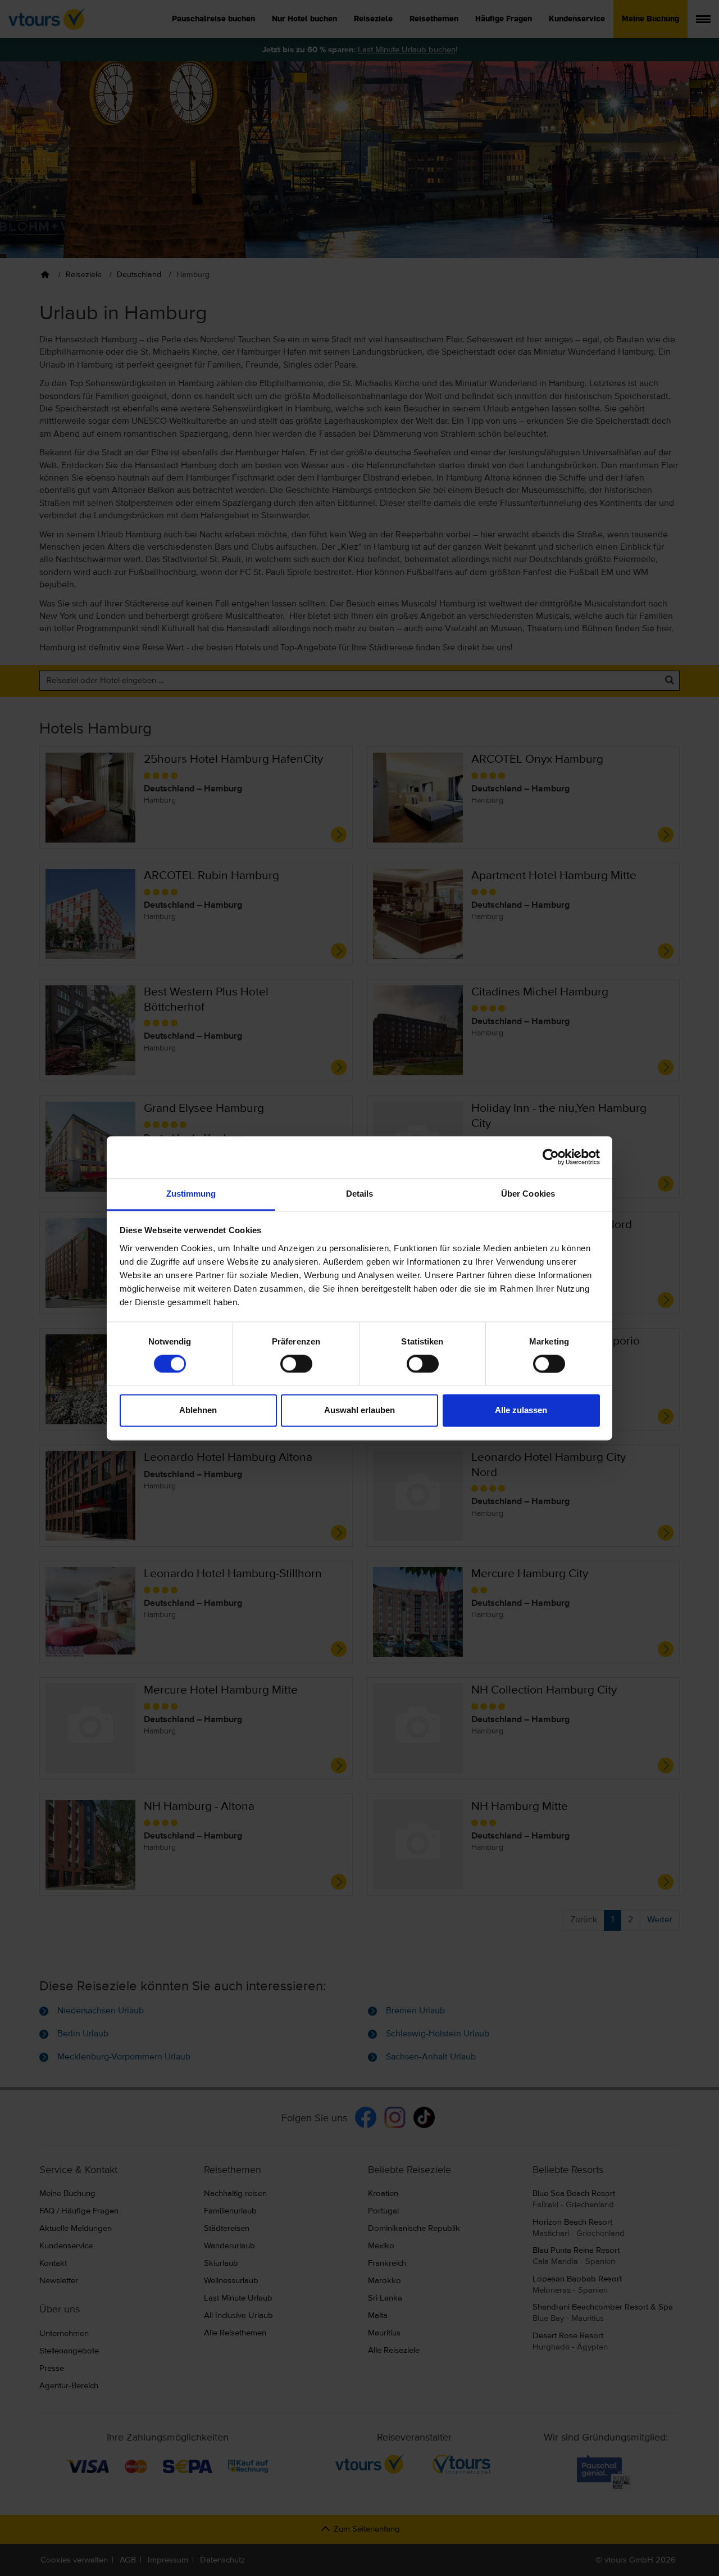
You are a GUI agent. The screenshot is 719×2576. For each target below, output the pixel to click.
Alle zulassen (521, 1411)
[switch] (296, 1364)
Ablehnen (198, 1411)
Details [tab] (360, 1194)
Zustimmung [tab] (191, 1194)
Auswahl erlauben (359, 1411)
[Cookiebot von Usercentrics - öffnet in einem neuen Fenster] (551, 1157)
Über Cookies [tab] (528, 1194)
